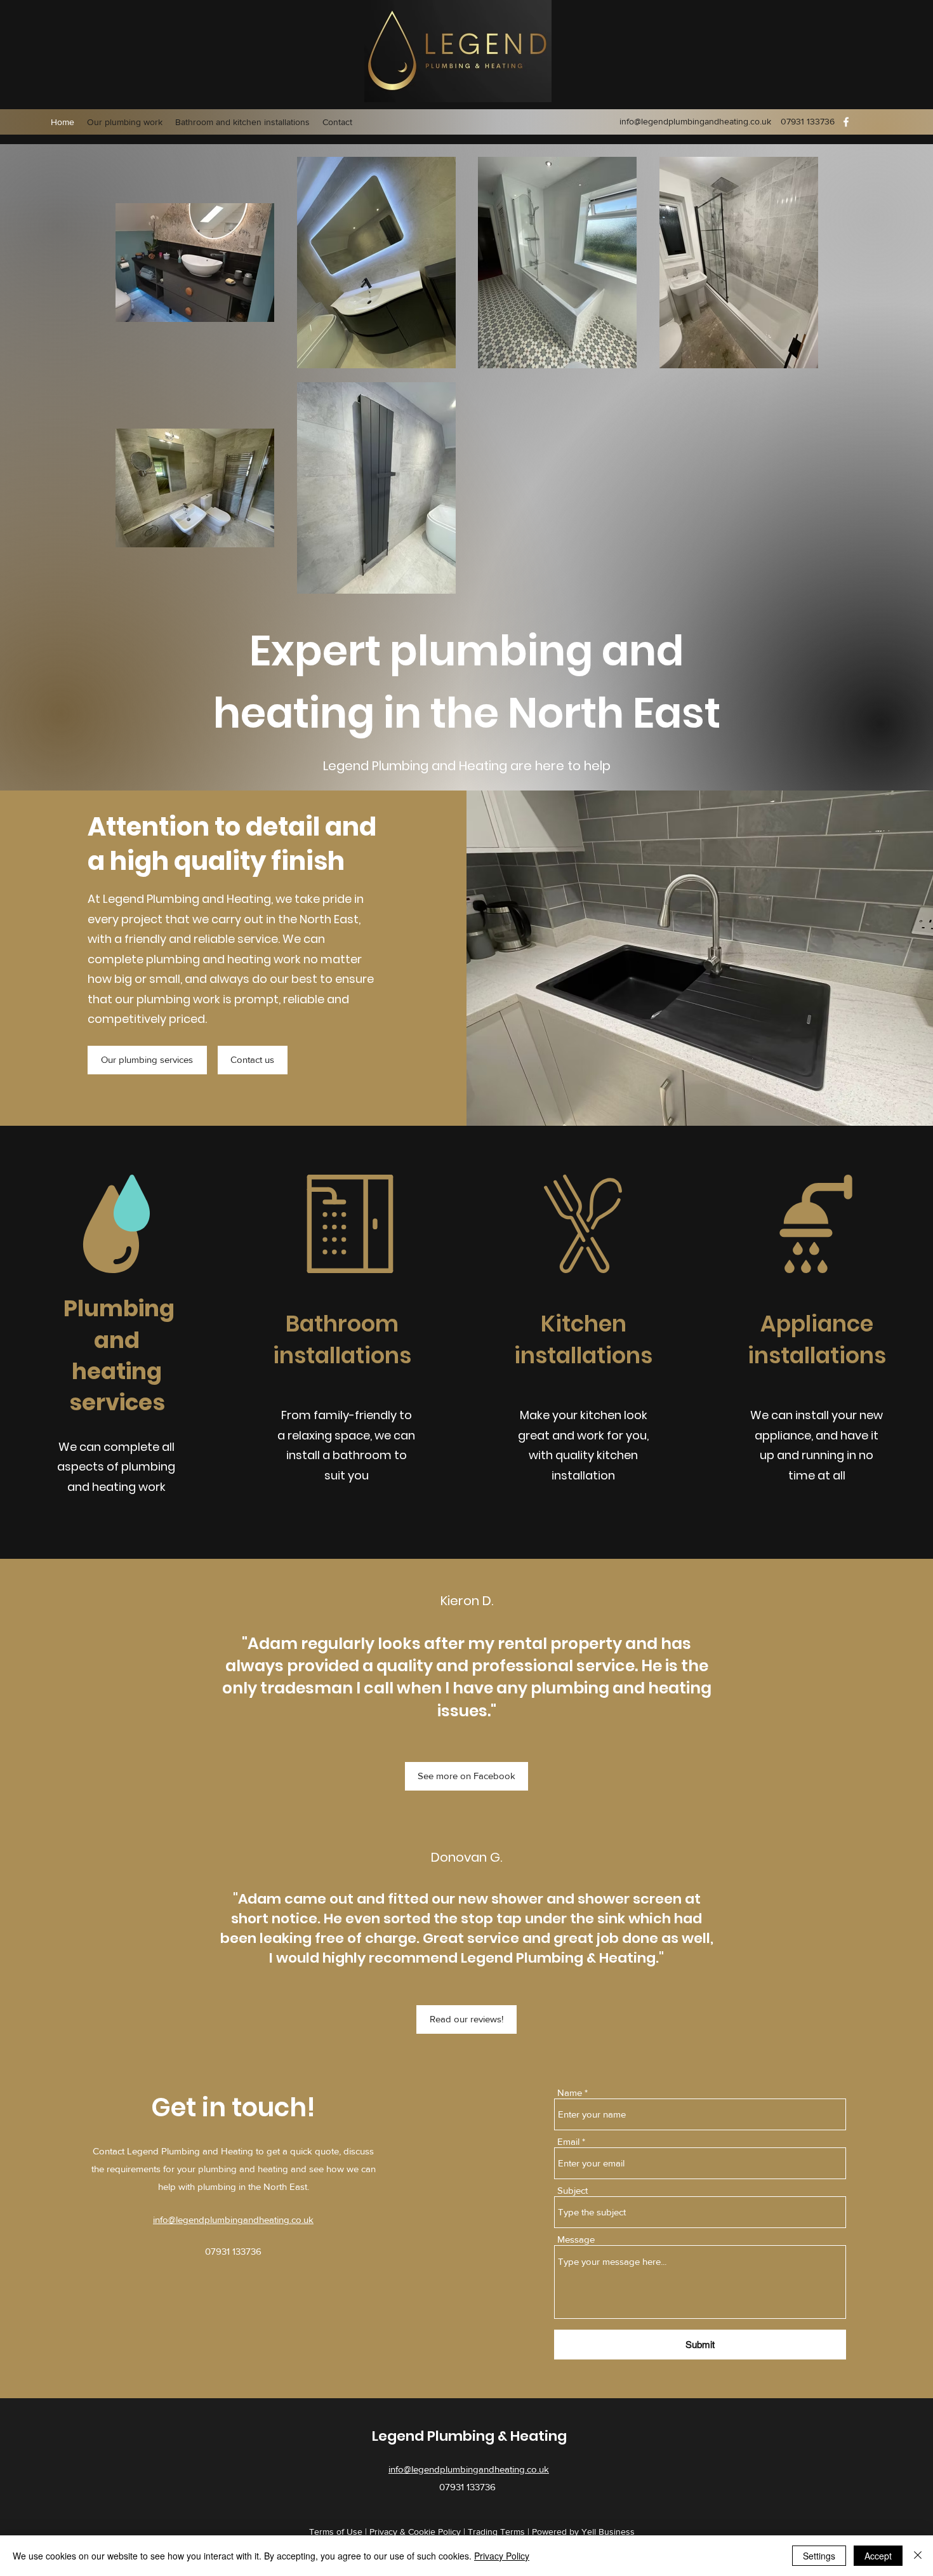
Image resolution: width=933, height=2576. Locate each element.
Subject (572, 2190)
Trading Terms (496, 2532)
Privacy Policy (502, 2556)
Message (576, 2239)
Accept (878, 2556)
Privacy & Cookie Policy (415, 2532)
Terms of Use (336, 2532)
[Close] (918, 2556)
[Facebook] (846, 122)
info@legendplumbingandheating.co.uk (695, 121)
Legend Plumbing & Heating (469, 2436)
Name (570, 2092)
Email (568, 2141)
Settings (819, 2556)
